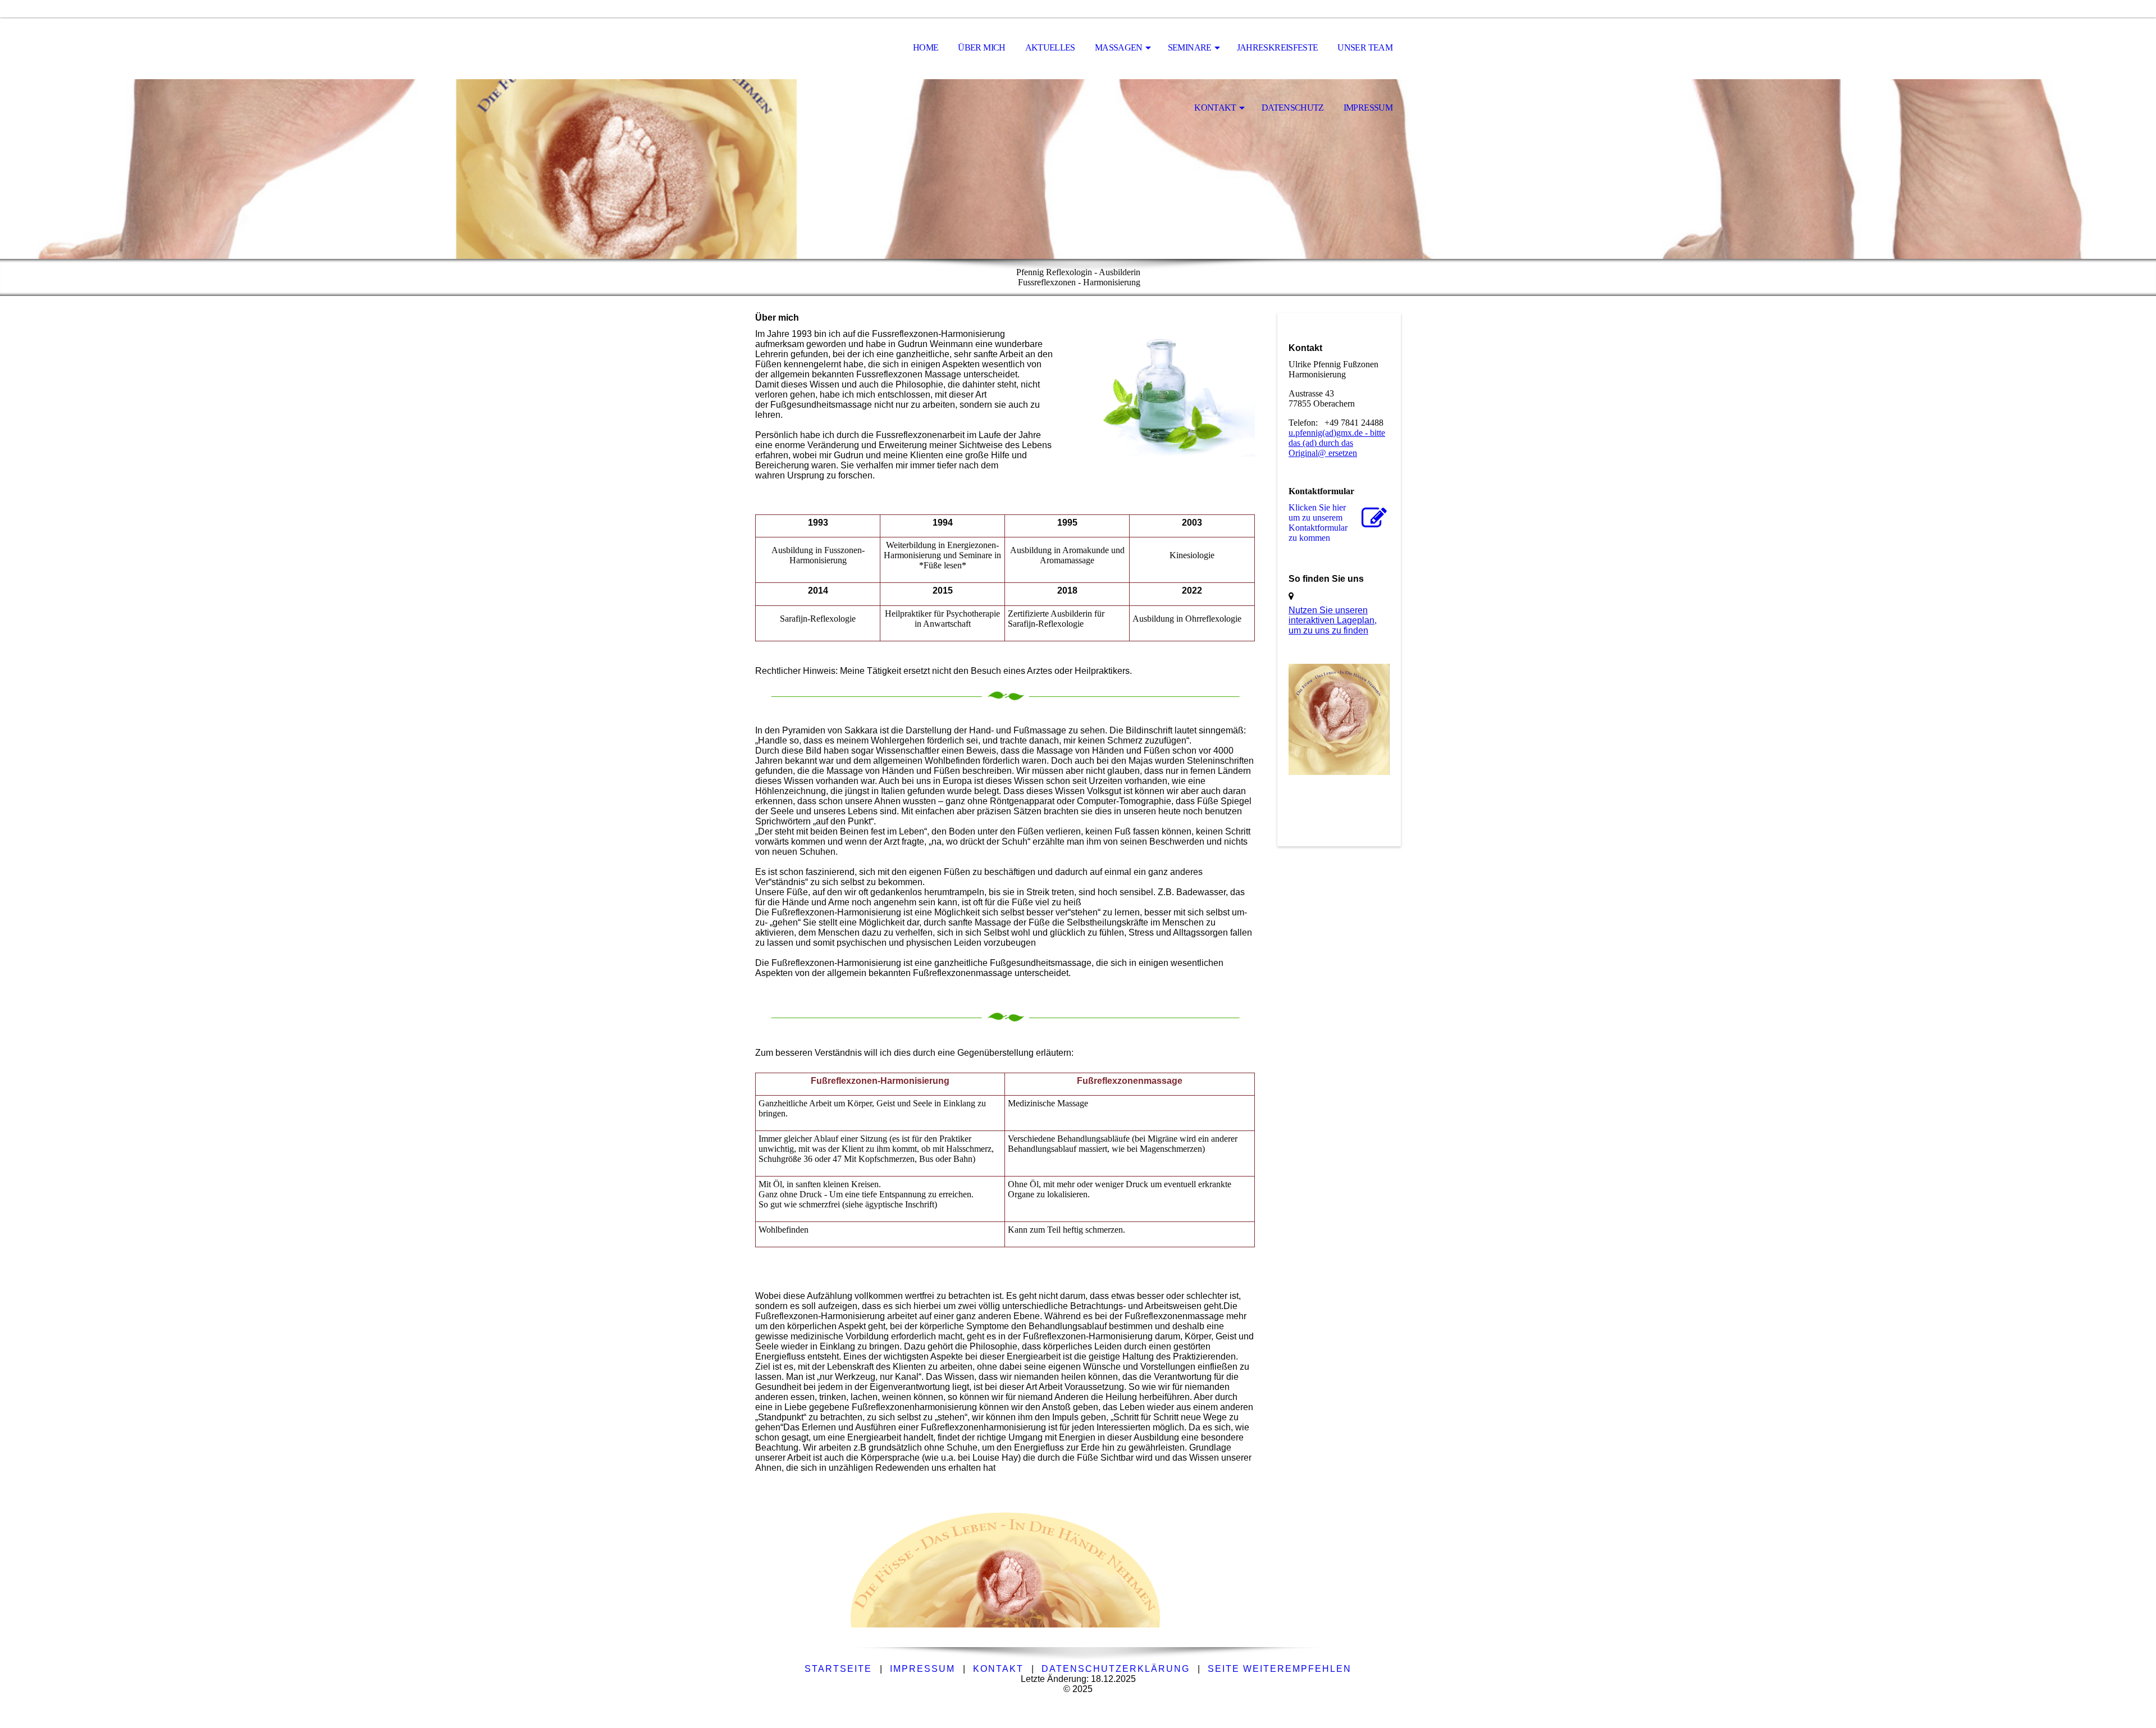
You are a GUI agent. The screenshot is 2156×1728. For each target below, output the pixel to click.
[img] (811, 48)
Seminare (1190, 47)
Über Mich (981, 47)
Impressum (1368, 108)
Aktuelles (1050, 47)
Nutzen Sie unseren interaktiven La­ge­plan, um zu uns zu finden (1333, 620)
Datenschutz (1293, 108)
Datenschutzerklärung (1116, 1669)
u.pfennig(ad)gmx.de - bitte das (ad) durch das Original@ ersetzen (1337, 443)
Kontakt (1215, 108)
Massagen (1119, 47)
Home (926, 47)
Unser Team (1365, 47)
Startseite (838, 1669)
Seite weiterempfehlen (1280, 1669)
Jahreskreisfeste (1278, 47)
